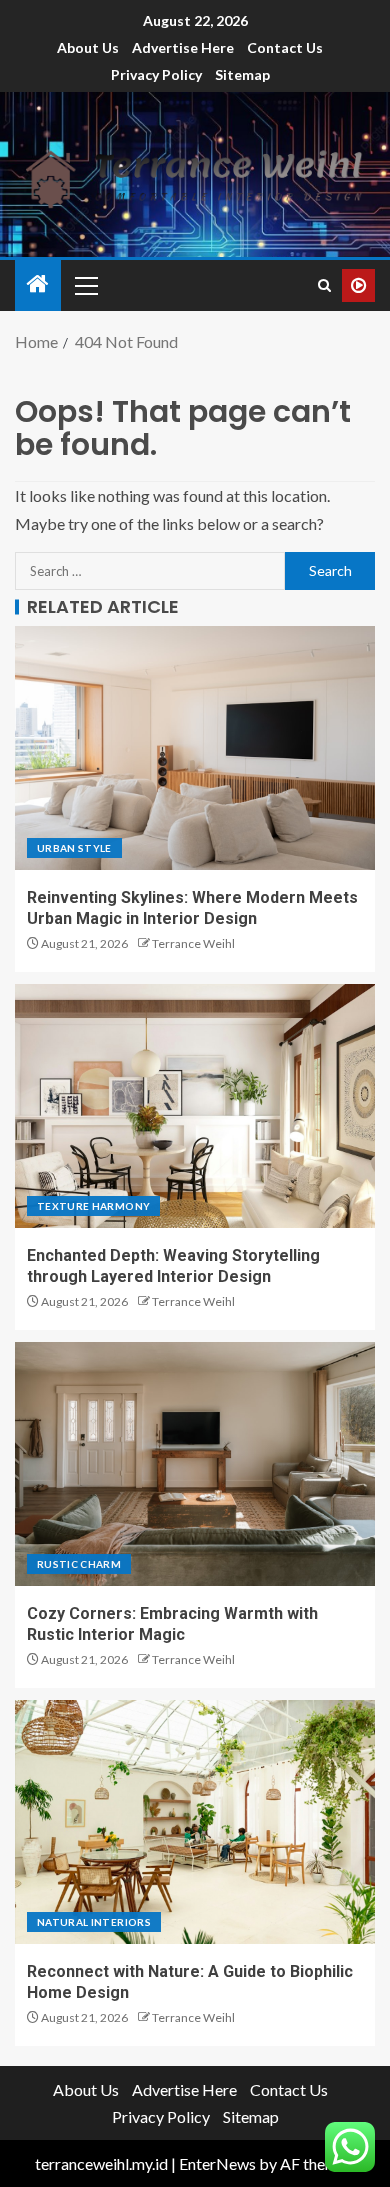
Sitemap (242, 74)
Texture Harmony (93, 1206)
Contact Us (285, 47)
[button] (85, 285)
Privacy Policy (156, 74)
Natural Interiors (94, 1922)
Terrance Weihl (193, 943)
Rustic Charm (79, 1564)
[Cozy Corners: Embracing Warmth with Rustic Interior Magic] (195, 1464)
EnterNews (217, 2163)
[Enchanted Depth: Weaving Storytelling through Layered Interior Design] (195, 1106)
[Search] (324, 285)
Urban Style (74, 848)
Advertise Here (183, 47)
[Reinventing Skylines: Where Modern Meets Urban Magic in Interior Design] (195, 748)
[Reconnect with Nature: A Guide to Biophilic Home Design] (195, 1822)
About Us (88, 47)
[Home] (38, 284)
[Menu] (85, 285)
